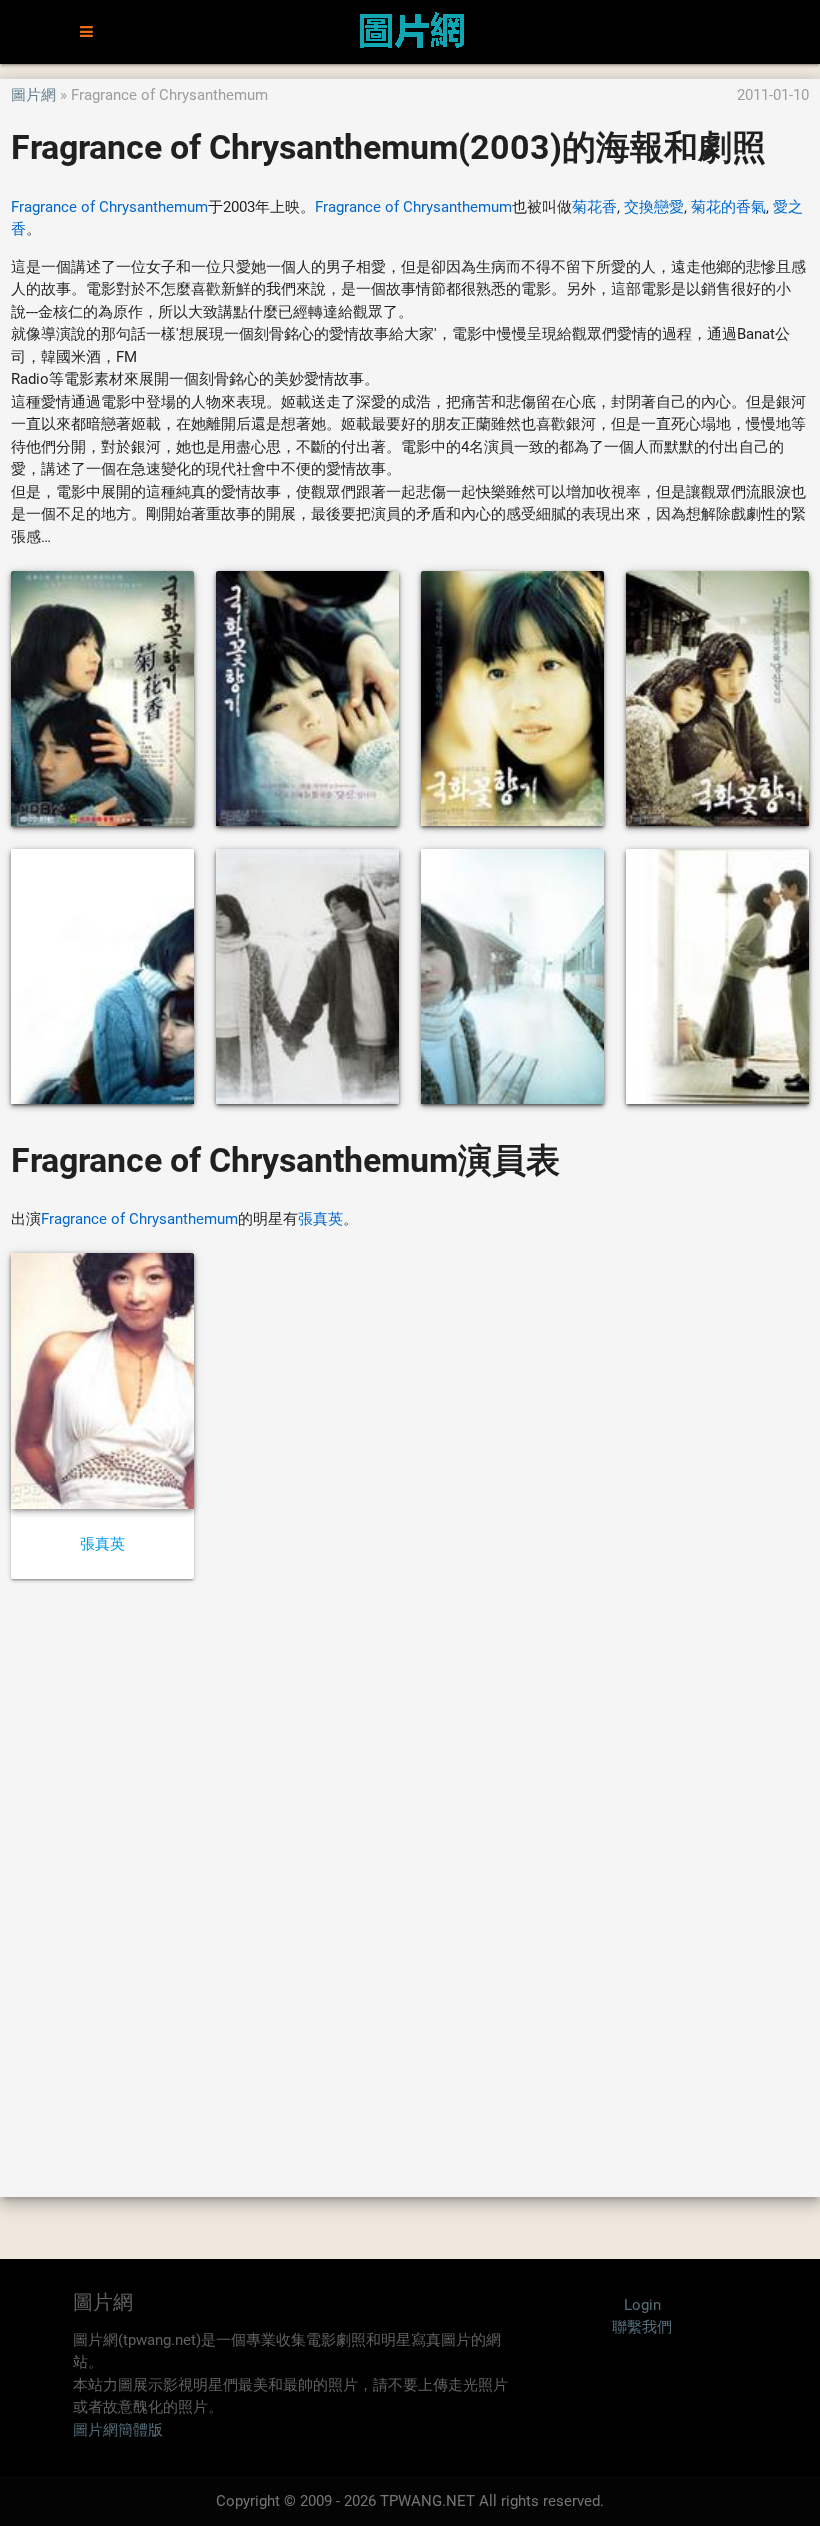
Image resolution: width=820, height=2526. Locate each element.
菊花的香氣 (728, 207)
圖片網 (33, 95)
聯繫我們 (642, 2327)
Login (642, 2305)
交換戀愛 (654, 207)
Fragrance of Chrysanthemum (109, 207)
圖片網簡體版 (118, 2430)
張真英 (320, 1219)
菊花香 (594, 207)
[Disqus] (410, 1887)
